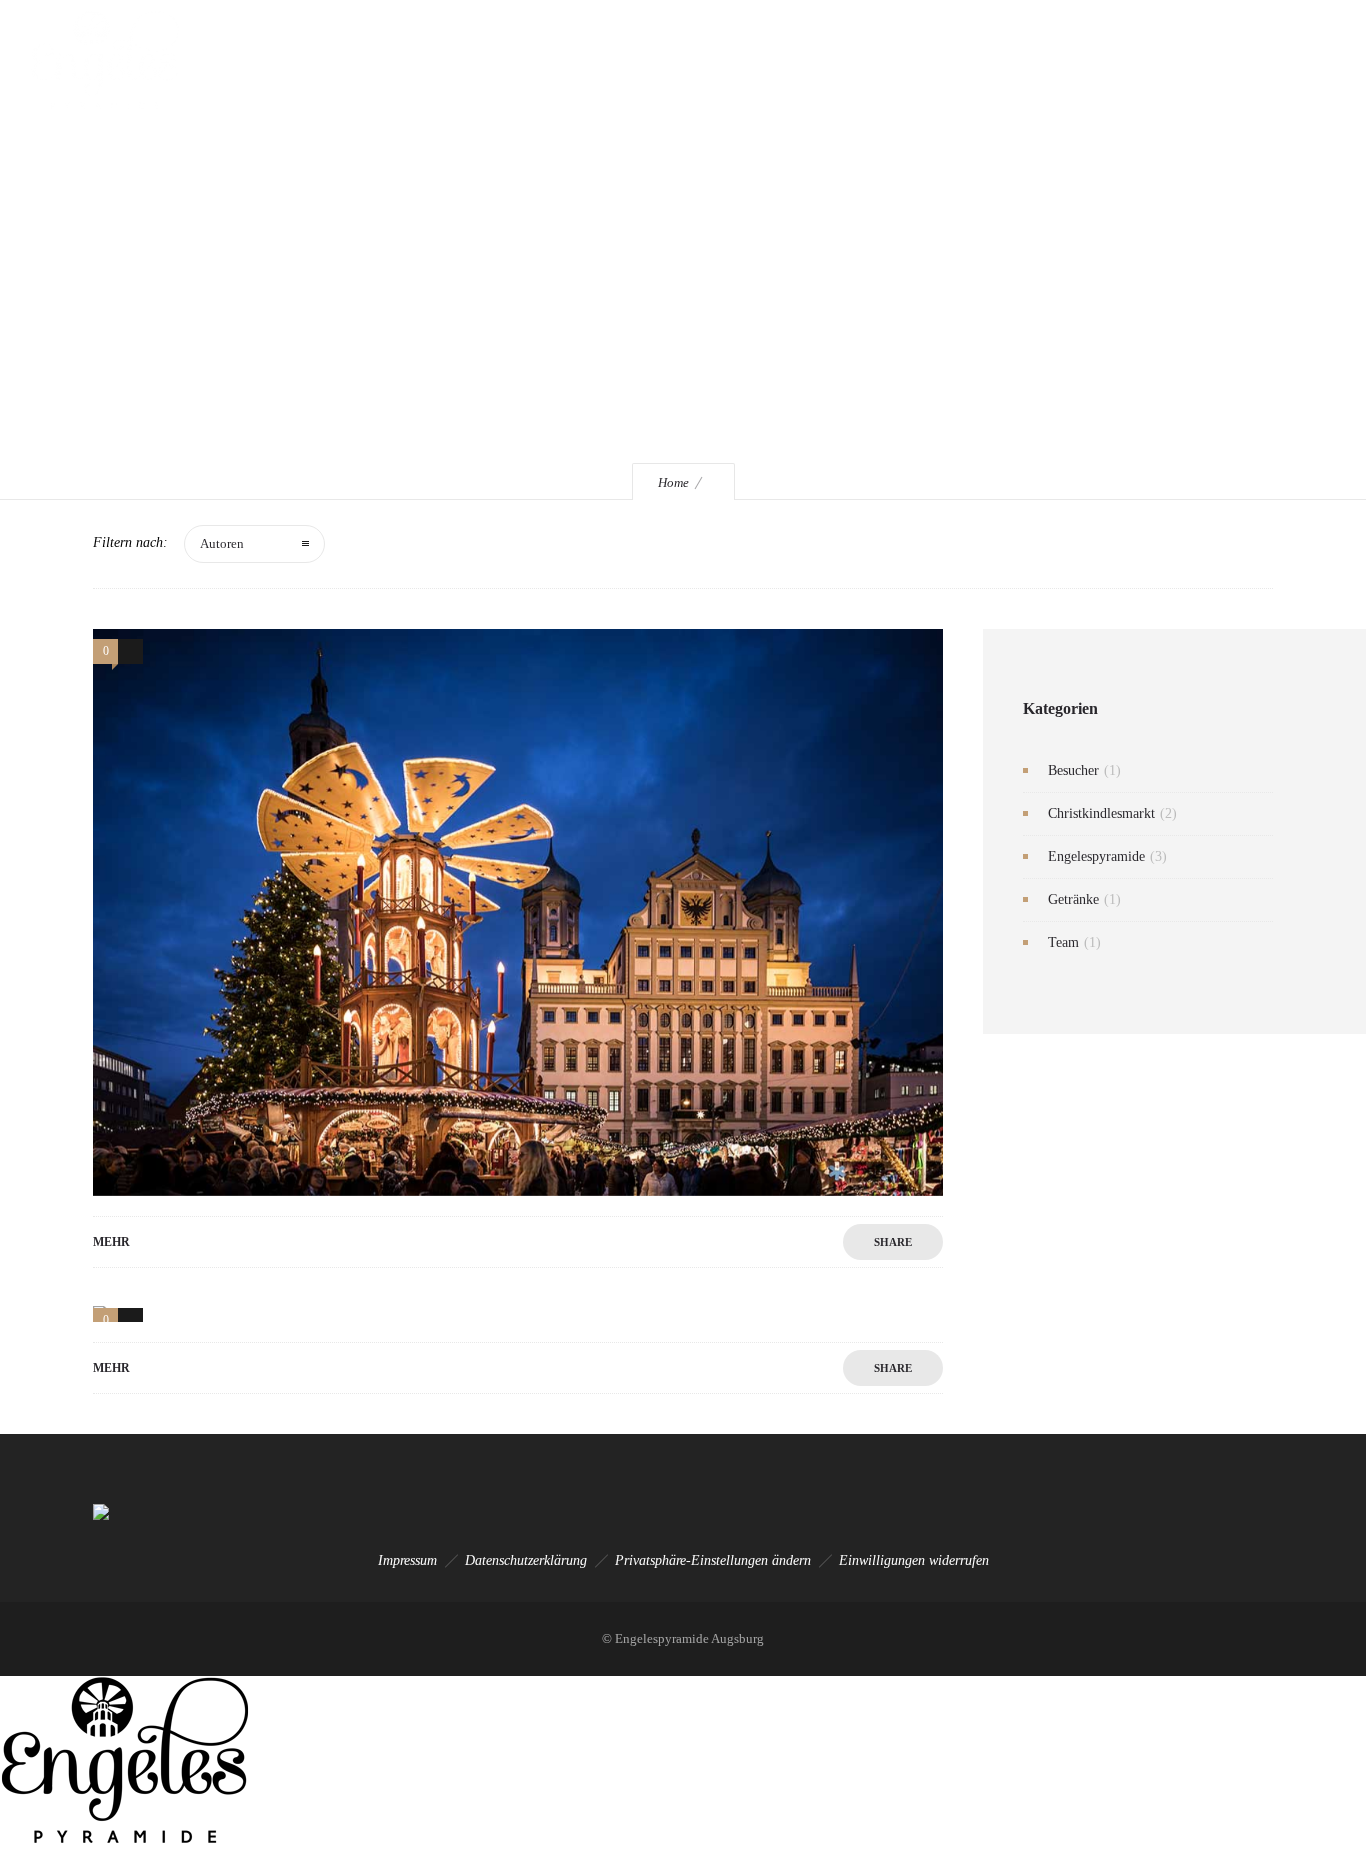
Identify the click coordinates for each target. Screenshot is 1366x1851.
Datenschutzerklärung (526, 1560)
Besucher (1073, 770)
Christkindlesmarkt (1101, 813)
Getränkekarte (725, 59)
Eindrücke (834, 59)
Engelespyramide (506, 59)
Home (673, 482)
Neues (920, 59)
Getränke (1073, 899)
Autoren (222, 543)
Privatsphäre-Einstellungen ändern (713, 1560)
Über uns (620, 59)
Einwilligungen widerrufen (914, 1560)
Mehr (111, 1242)
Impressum (407, 1560)
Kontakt (999, 59)
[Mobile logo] (125, 1839)
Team (1063, 942)
